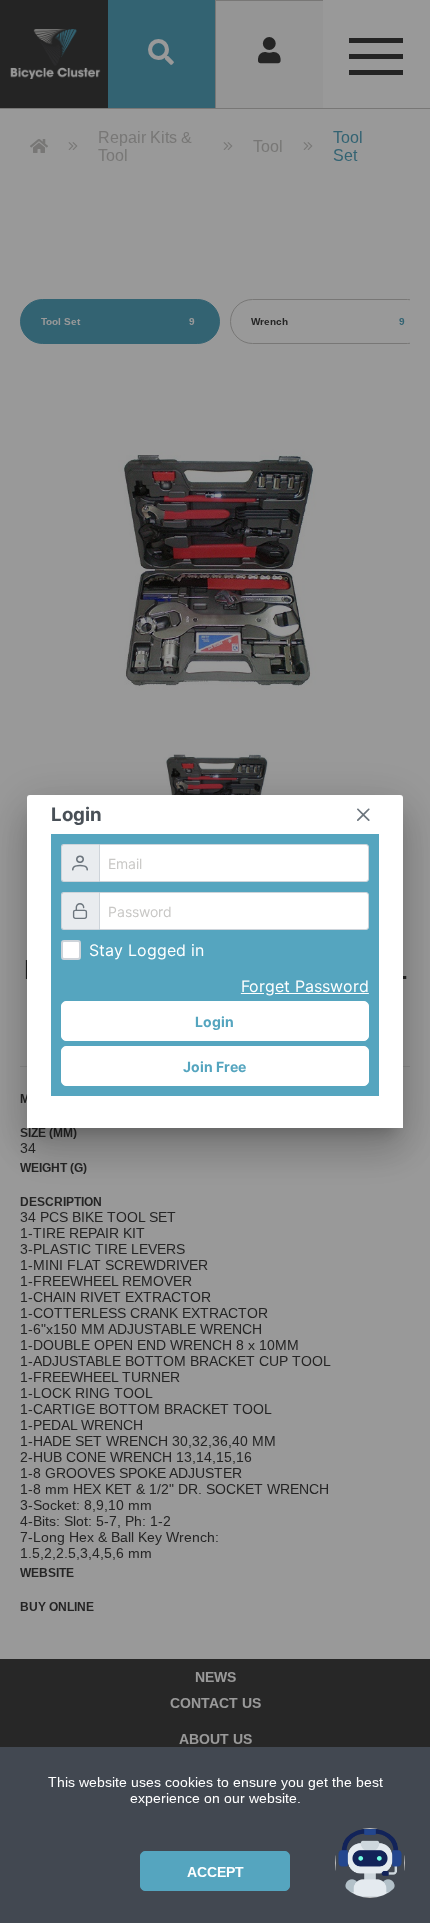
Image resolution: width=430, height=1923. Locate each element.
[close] (363, 815)
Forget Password (305, 986)
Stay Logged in (146, 950)
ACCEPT (215, 1872)
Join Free (214, 1066)
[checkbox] (71, 950)
